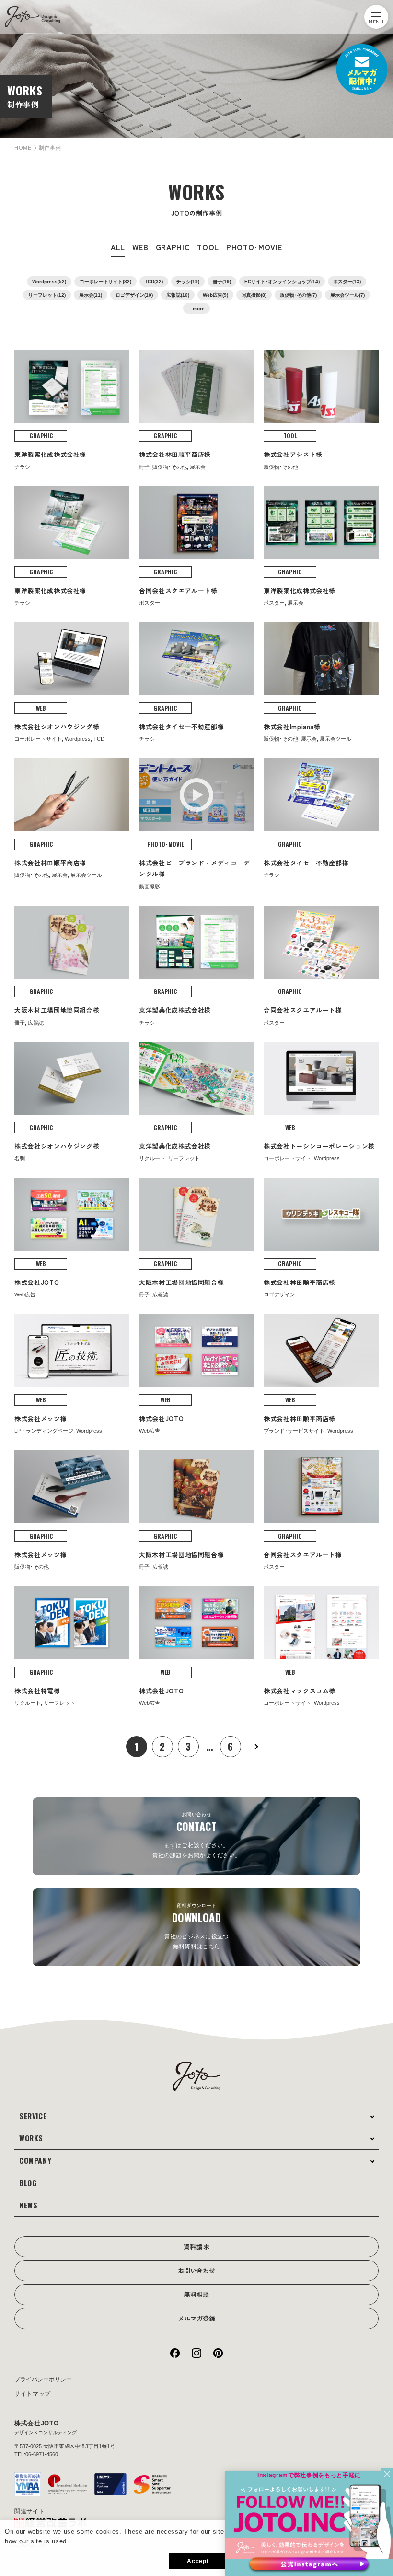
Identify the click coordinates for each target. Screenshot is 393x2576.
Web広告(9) (215, 295)
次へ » (256, 1747)
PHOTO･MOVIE (254, 247)
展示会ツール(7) (347, 295)
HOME (23, 148)
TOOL (208, 247)
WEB (140, 247)
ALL (118, 247)
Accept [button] (198, 2561)
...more (196, 309)
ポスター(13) (347, 282)
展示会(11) (91, 295)
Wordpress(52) (49, 282)
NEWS (29, 2205)
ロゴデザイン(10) (134, 295)
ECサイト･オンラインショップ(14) (282, 282)
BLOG (28, 2183)
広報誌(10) (178, 295)
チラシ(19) (188, 282)
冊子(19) (222, 282)
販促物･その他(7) (298, 295)
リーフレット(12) (47, 295)
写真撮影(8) (254, 295)
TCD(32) (154, 282)
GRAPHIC (173, 247)
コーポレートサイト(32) (105, 282)
